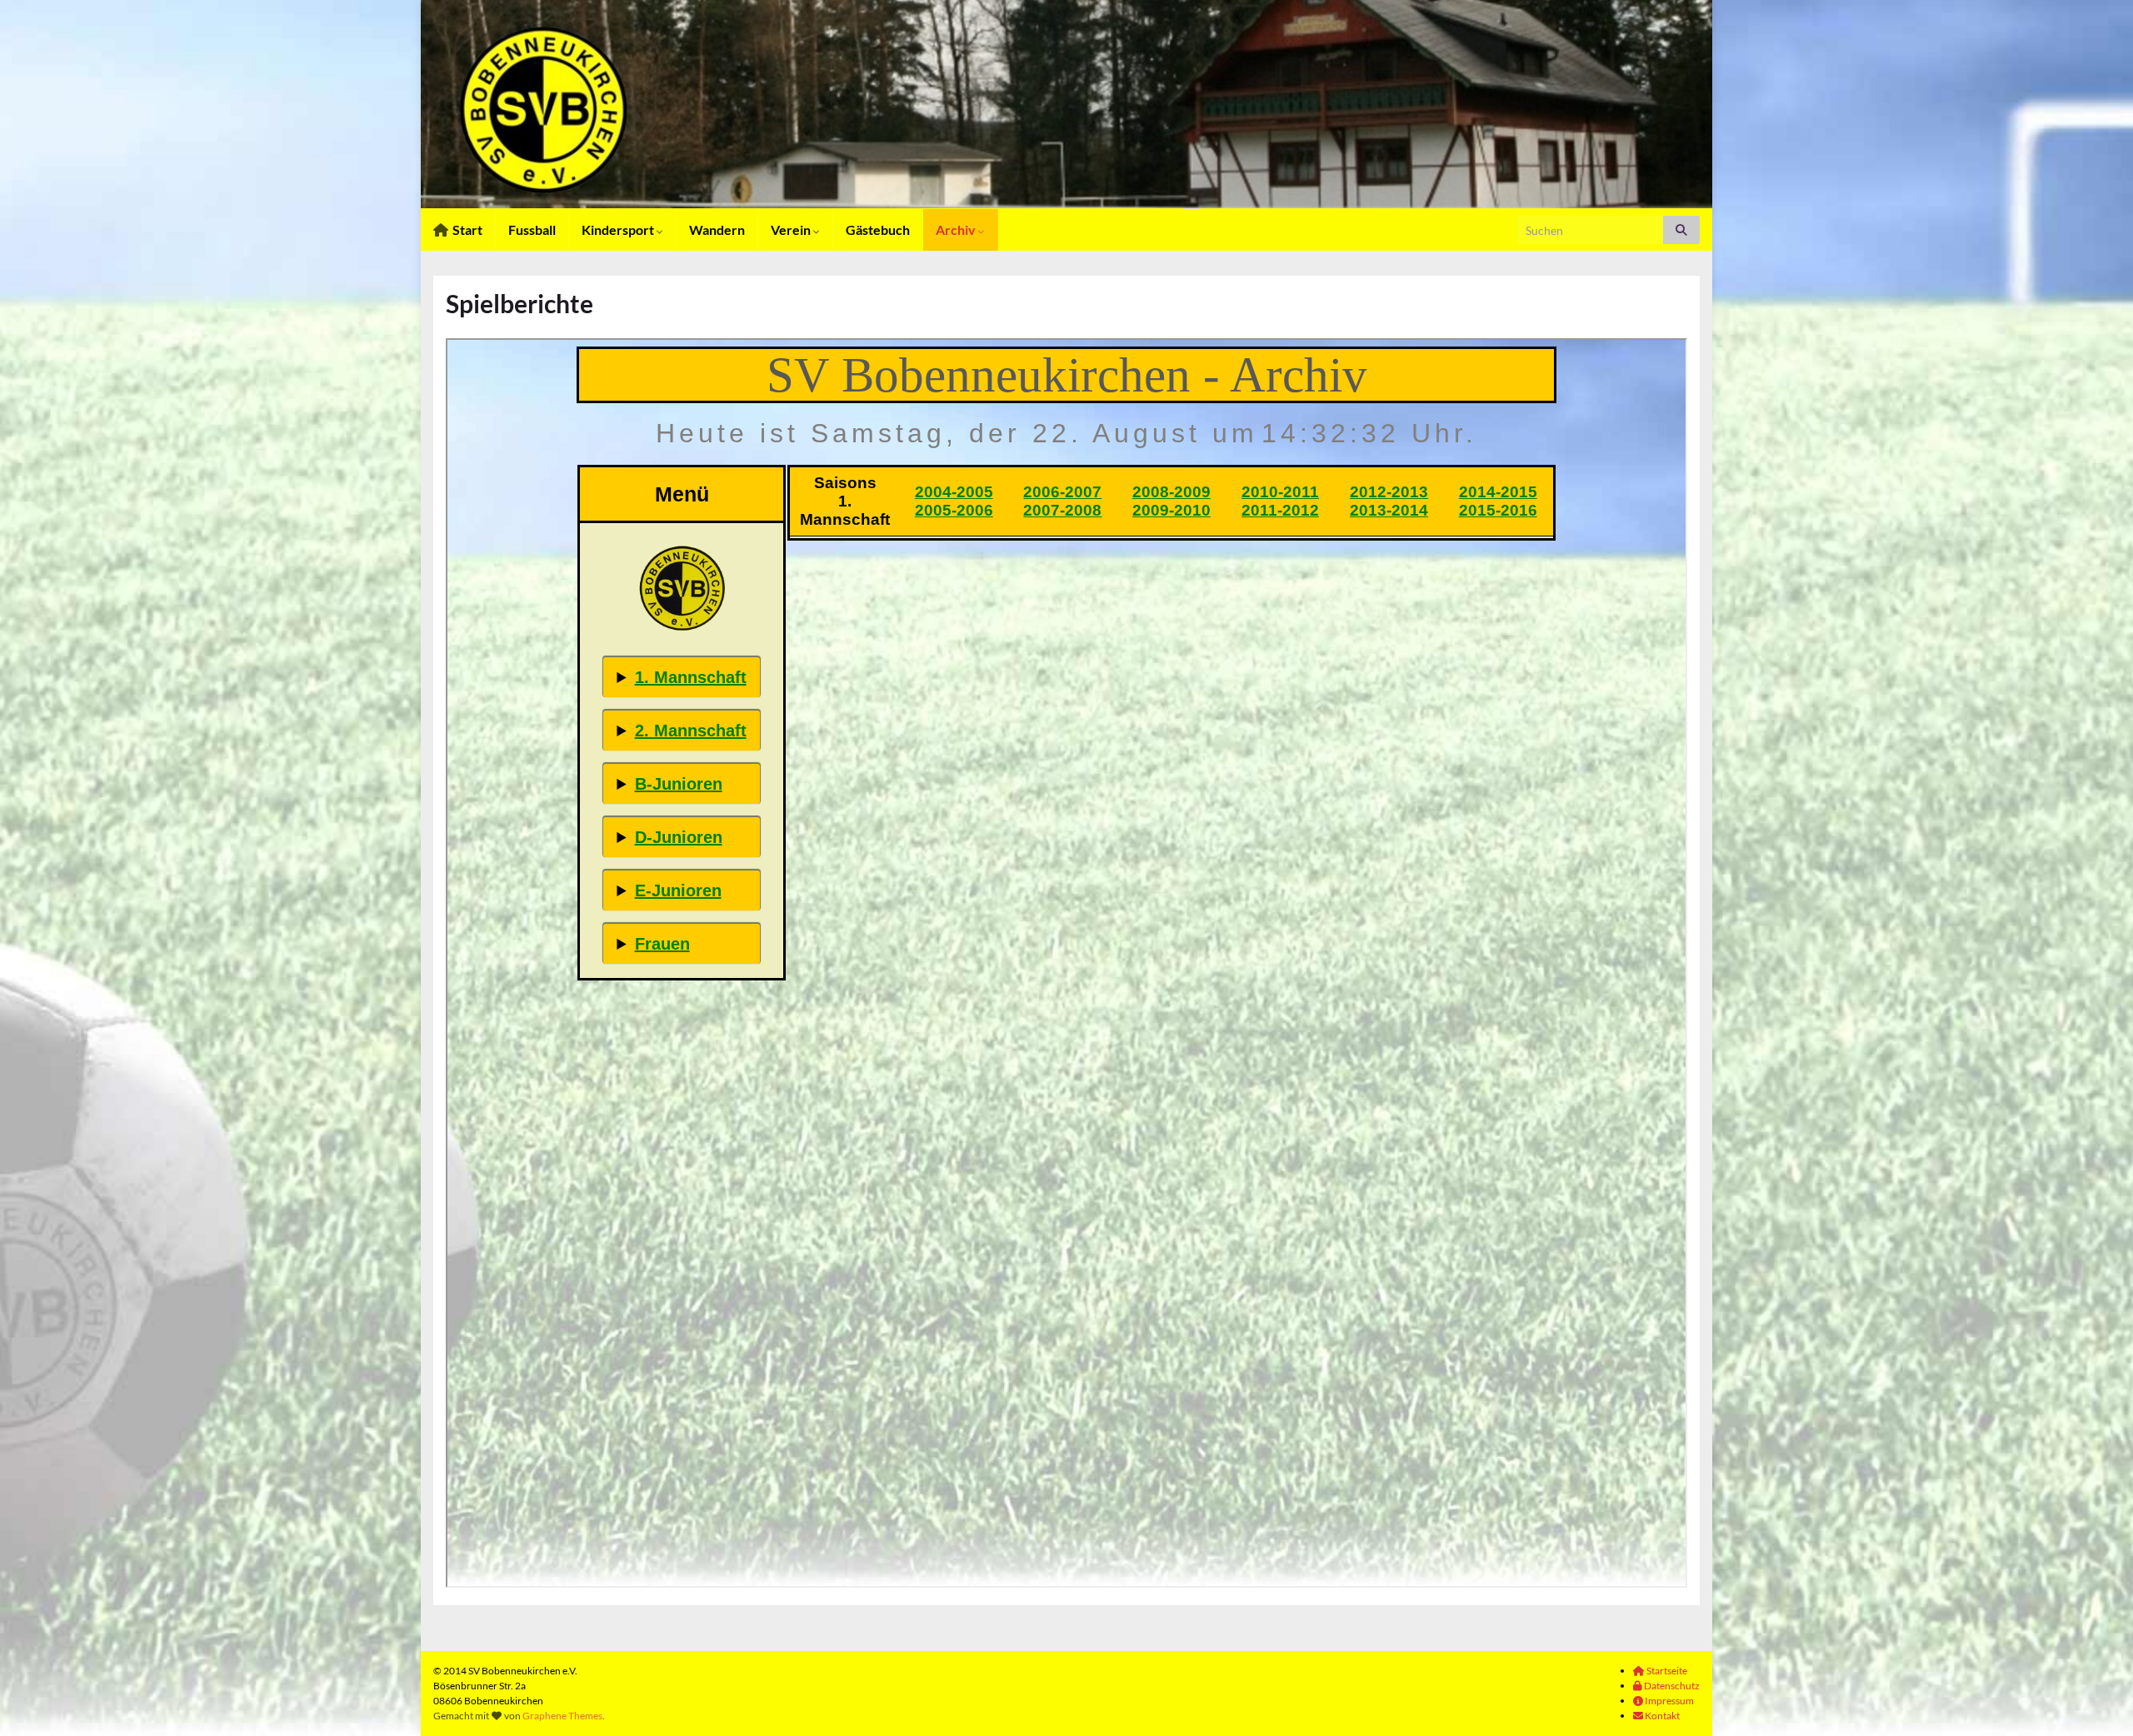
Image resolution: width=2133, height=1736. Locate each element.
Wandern (717, 229)
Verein (792, 229)
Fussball (532, 229)
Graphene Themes (562, 1716)
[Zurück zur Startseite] (1066, 104)
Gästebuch (878, 229)
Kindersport (619, 229)
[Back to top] (2096, 1699)
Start (466, 229)
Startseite (1666, 1671)
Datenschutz (1671, 1686)
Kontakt (1661, 1716)
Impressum (1668, 1701)
